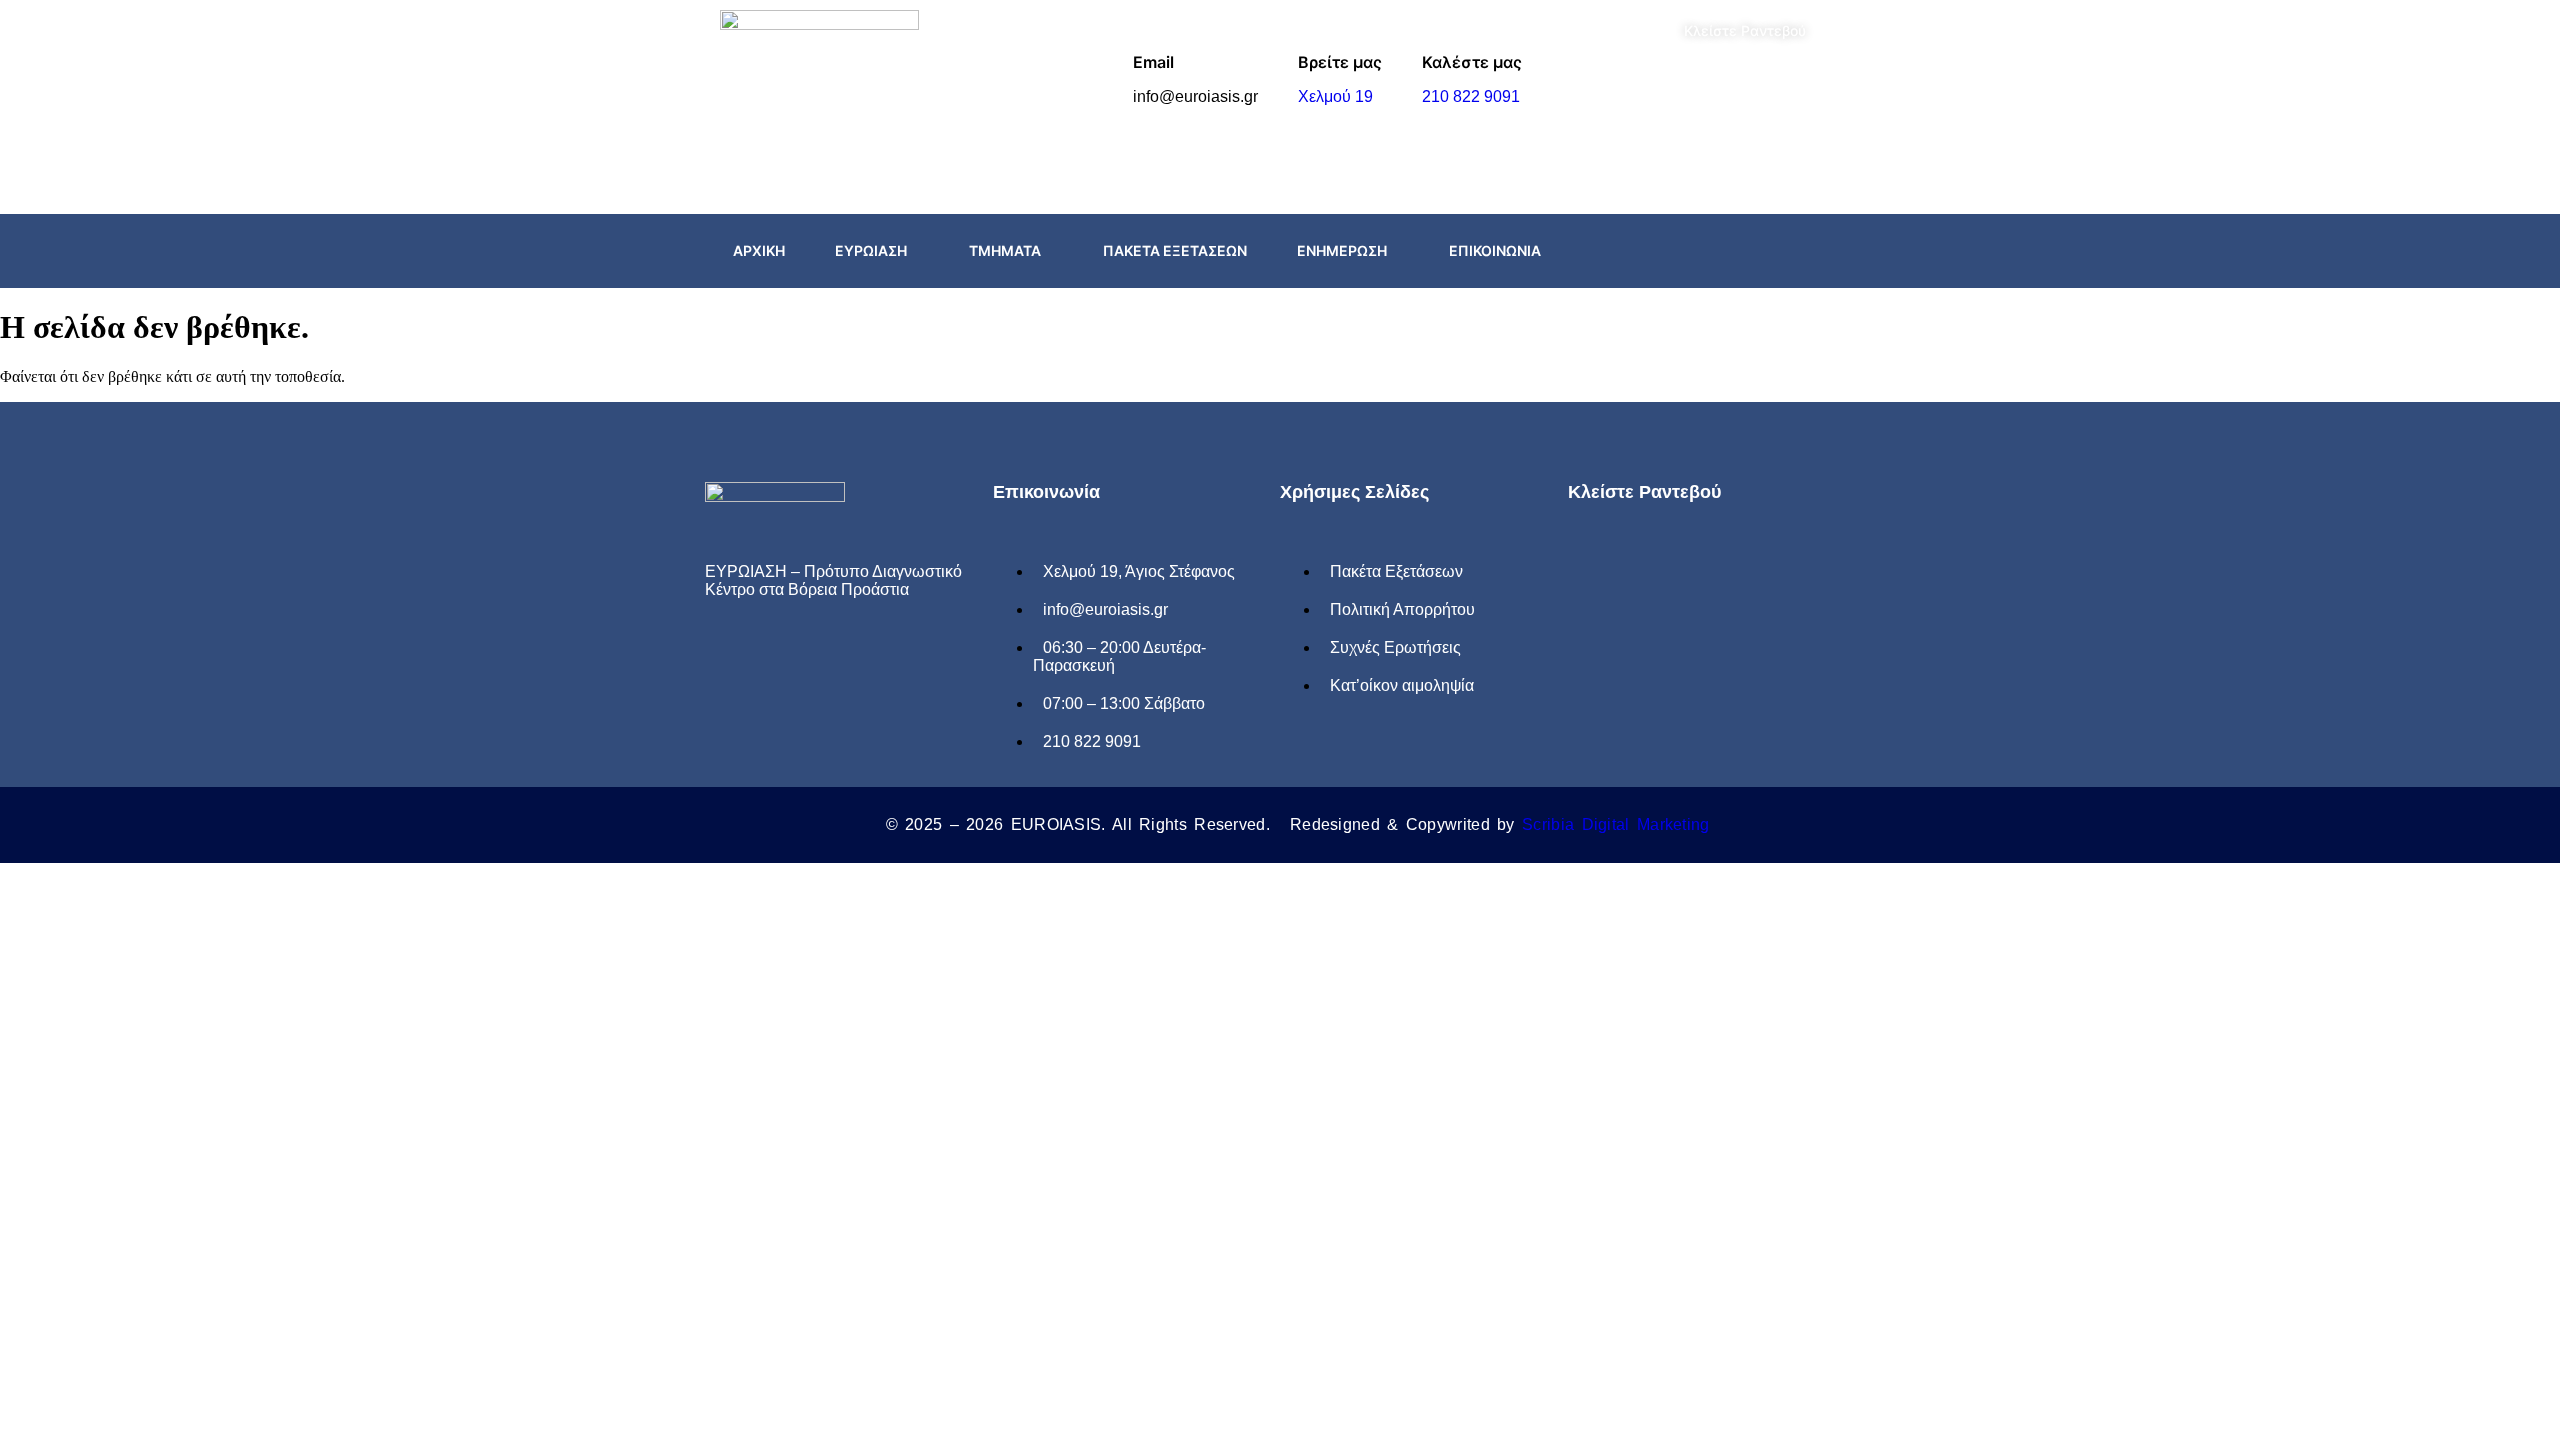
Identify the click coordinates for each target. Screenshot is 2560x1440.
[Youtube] (813, 655)
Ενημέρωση (1342, 250)
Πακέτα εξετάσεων (1175, 250)
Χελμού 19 (1335, 96)
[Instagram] (1803, 251)
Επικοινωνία (1495, 250)
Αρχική (759, 250)
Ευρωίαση (871, 250)
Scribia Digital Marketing (1616, 824)
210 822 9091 (1471, 96)
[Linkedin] (857, 655)
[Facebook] (1759, 251)
